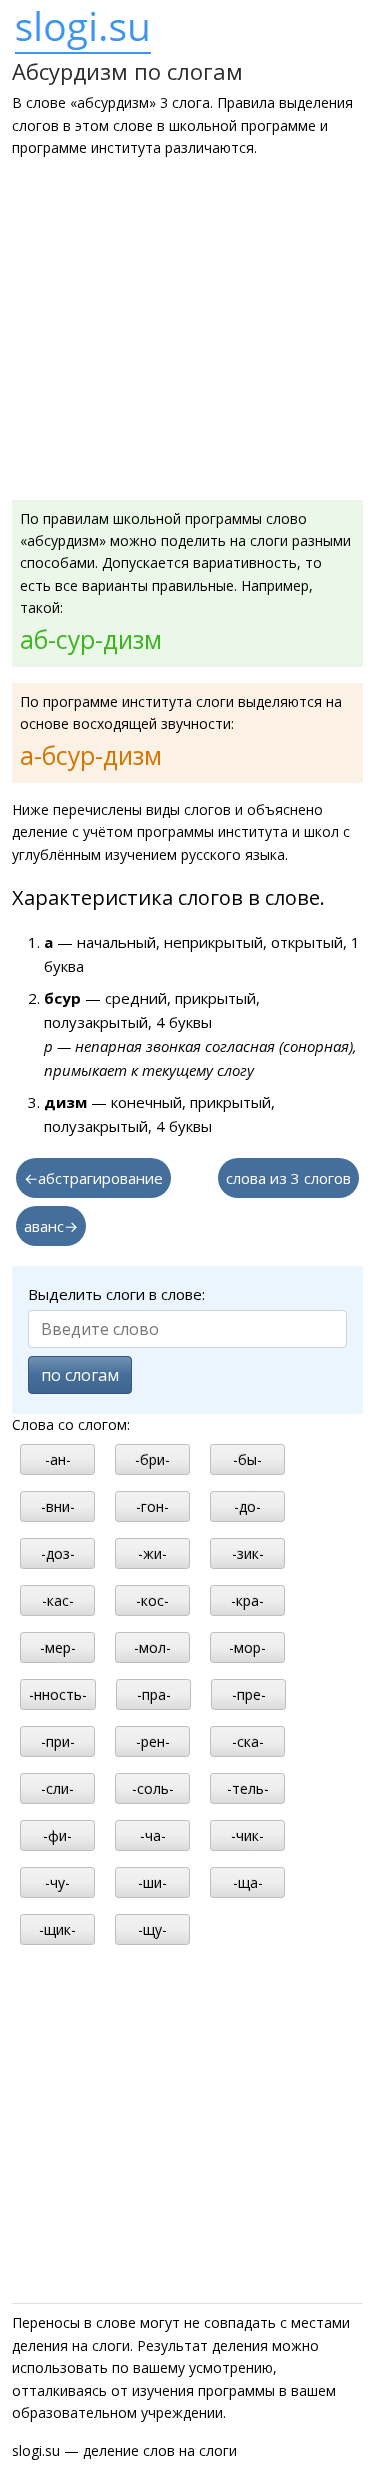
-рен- (153, 1741)
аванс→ (51, 1226)
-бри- (152, 1459)
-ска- (248, 1741)
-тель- (248, 1788)
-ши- (152, 1882)
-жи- (152, 1553)
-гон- (152, 1506)
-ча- (153, 1835)
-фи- (57, 1835)
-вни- (58, 1506)
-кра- (247, 1600)
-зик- (248, 1553)
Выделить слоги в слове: (116, 1294)
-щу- (152, 1929)
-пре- (249, 1694)
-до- (247, 1506)
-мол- (152, 1647)
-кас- (58, 1600)
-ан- (58, 1459)
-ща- (248, 1882)
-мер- (58, 1647)
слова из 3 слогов (288, 1178)
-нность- (58, 1694)
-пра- (154, 1694)
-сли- (57, 1788)
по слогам (80, 1375)
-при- (58, 1741)
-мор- (247, 1647)
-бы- (247, 1459)
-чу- (57, 1882)
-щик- (57, 1929)
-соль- (153, 1788)
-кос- (152, 1600)
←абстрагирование (93, 1178)
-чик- (247, 1835)
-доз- (58, 1553)
